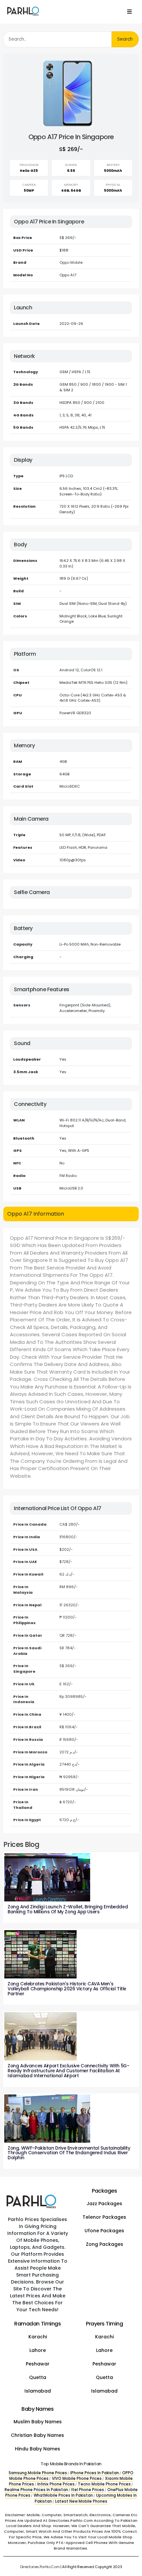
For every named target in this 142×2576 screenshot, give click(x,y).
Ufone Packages (104, 2231)
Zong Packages (105, 2244)
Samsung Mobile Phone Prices (38, 2473)
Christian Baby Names (37, 2435)
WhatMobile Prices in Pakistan (63, 2495)
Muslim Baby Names (38, 2422)
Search (125, 39)
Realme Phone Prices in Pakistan (36, 2490)
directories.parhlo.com (40, 2567)
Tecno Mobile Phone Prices (104, 2484)
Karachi (38, 2337)
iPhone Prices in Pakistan (95, 2473)
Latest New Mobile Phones (81, 2501)
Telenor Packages (104, 2217)
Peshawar (38, 2364)
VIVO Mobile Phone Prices (77, 2478)
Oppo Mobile (71, 262)
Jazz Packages (104, 2204)
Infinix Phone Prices (56, 2484)
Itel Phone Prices (88, 2490)
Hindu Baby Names (37, 2449)
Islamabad (38, 2391)
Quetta (38, 2377)
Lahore (38, 2350)
